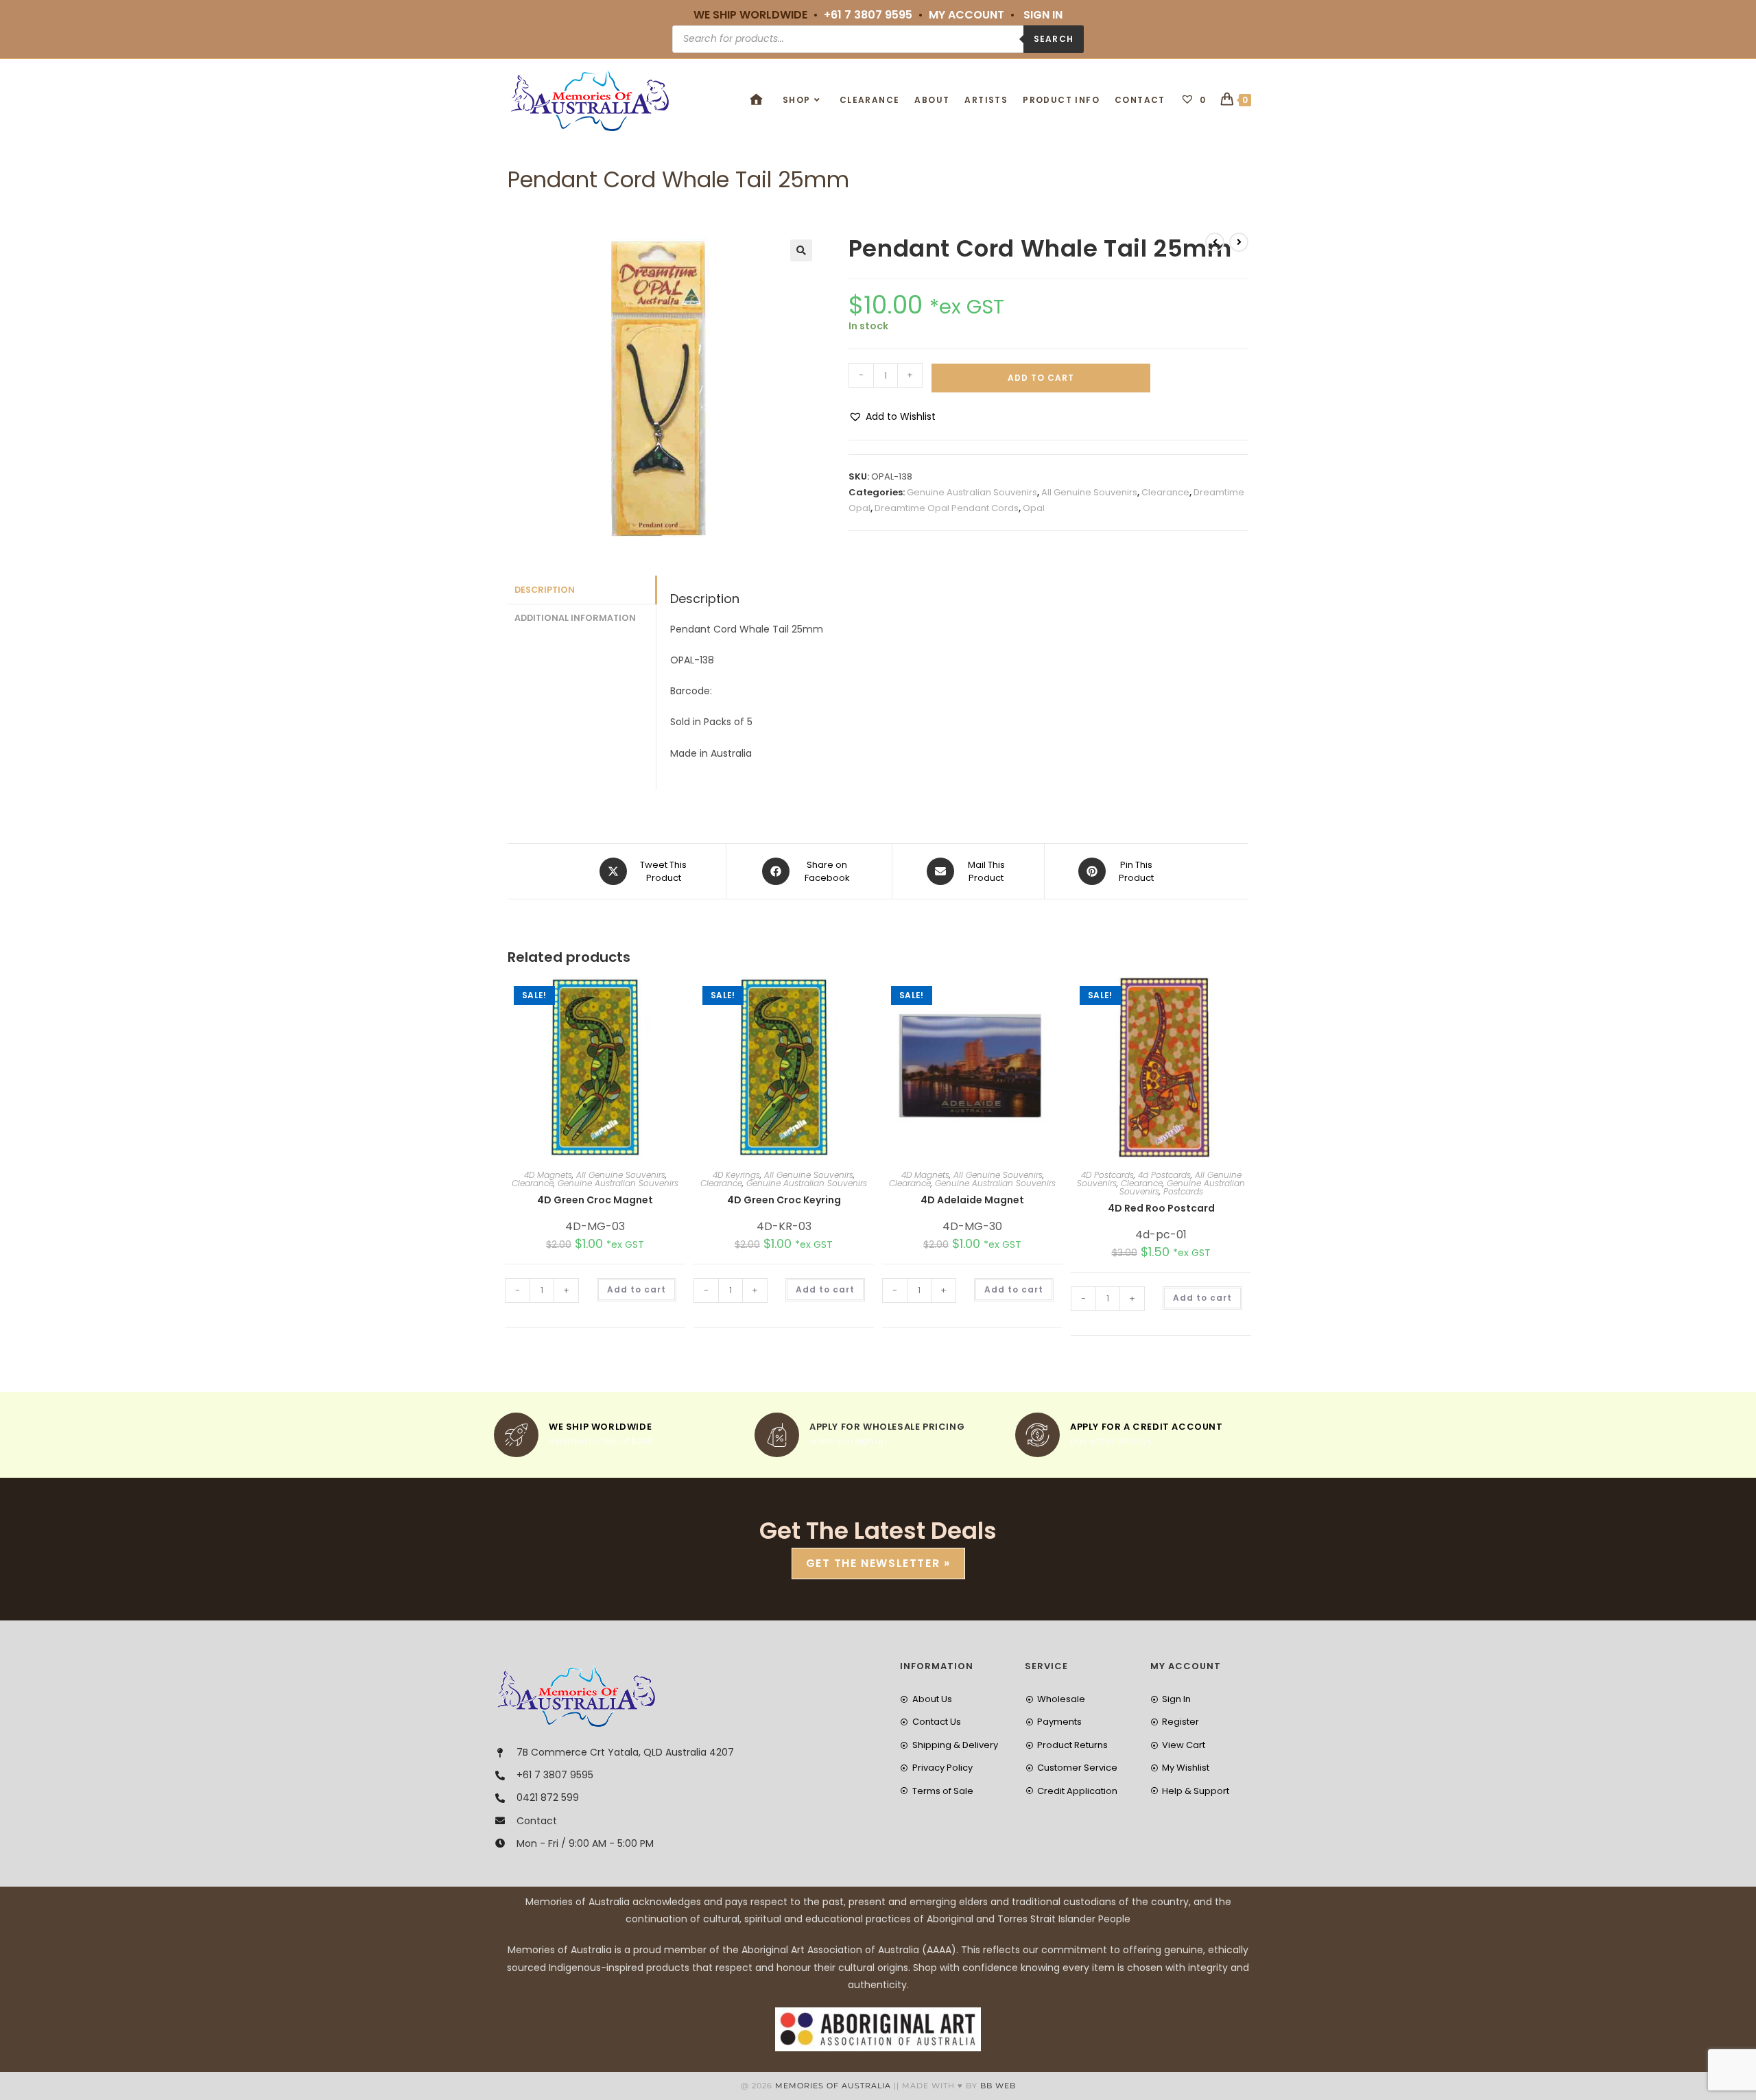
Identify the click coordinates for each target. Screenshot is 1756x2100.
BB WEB (998, 2086)
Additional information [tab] (575, 618)
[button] (801, 250)
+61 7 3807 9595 (868, 15)
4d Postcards (1164, 1175)
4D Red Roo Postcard (1161, 1208)
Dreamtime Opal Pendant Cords (947, 508)
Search (1054, 39)
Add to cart (1041, 378)
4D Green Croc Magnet (595, 1200)
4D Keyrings (736, 1175)
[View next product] (1239, 242)
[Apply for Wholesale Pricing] (777, 1435)
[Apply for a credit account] (1037, 1435)
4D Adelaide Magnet (972, 1200)
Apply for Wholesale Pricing (887, 1427)
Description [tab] (545, 590)
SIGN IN (1043, 15)
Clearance (1165, 492)
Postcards (1183, 1191)
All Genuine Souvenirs (1089, 492)
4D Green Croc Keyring (784, 1200)
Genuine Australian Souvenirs (972, 492)
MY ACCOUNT (966, 15)
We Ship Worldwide (600, 1427)
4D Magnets (548, 1175)
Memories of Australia (833, 2086)
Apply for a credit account (1147, 1427)
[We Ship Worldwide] (516, 1435)
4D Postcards (1107, 1175)
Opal (1034, 508)
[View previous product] (1215, 242)
